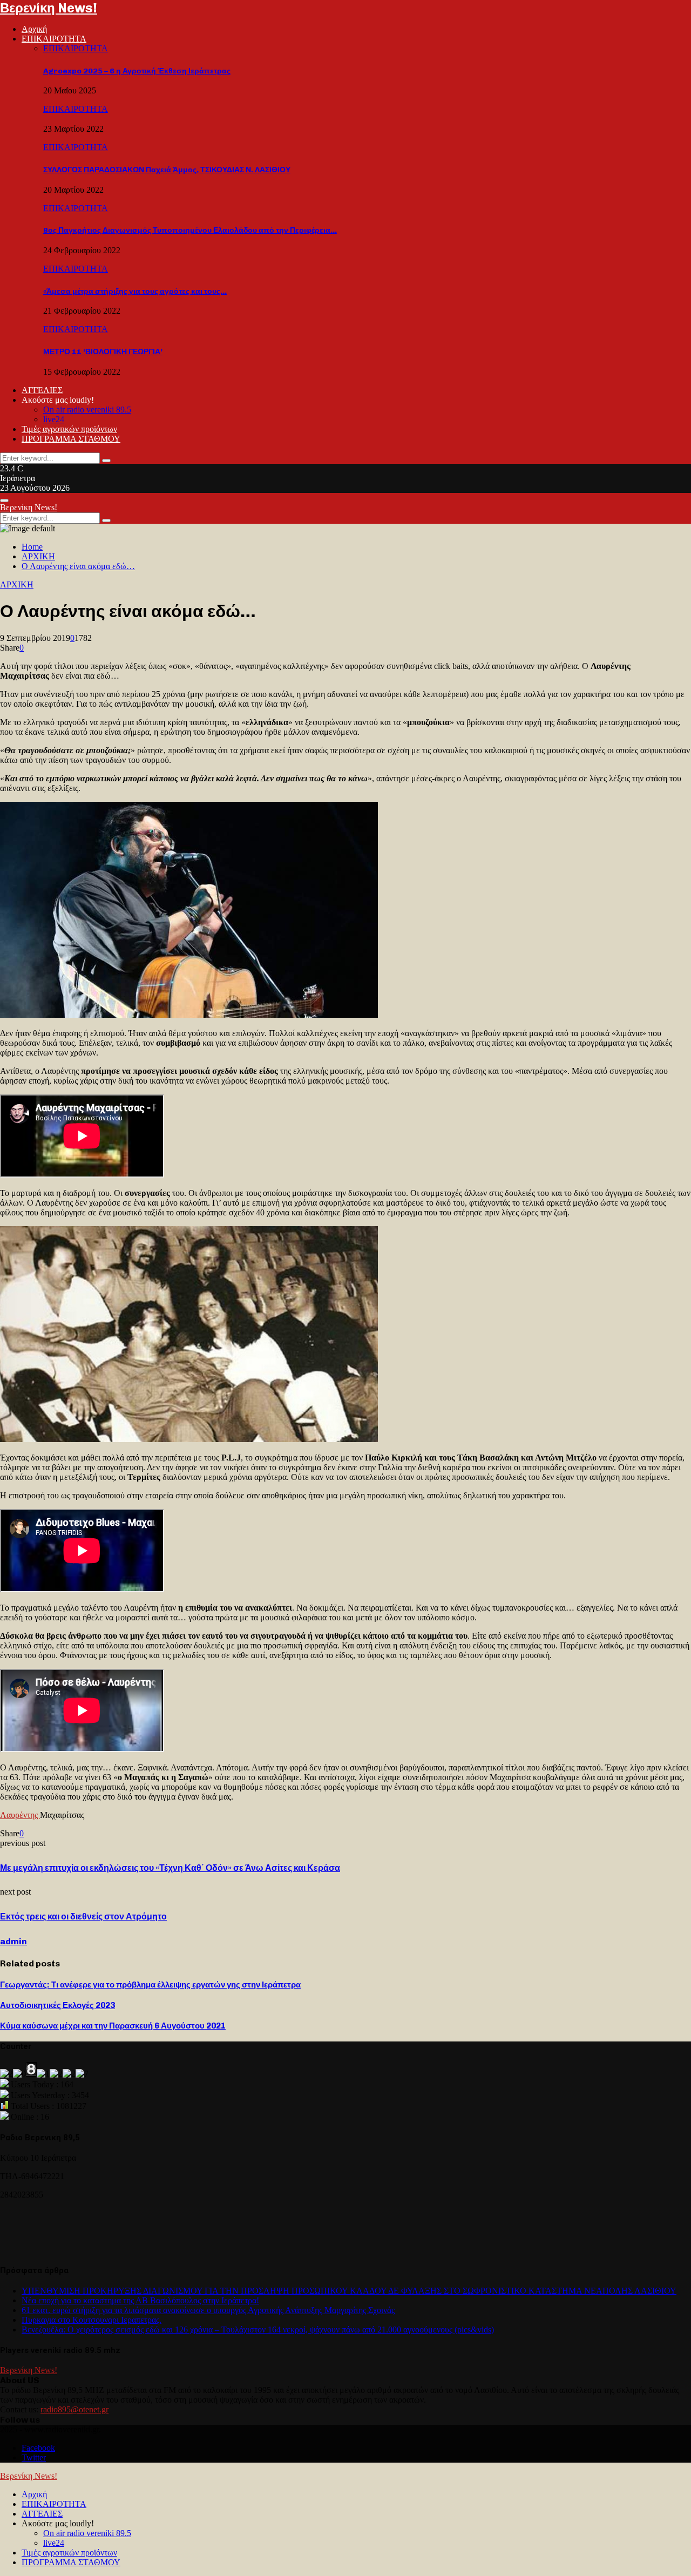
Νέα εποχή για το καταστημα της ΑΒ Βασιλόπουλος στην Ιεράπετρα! (140, 2300)
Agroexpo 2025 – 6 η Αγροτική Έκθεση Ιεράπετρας (137, 71)
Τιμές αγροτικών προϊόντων (69, 429)
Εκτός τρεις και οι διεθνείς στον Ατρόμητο (83, 1916)
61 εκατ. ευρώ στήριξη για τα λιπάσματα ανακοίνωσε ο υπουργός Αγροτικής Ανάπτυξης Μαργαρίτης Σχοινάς (208, 2310)
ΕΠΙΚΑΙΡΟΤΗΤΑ (54, 39)
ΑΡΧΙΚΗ (17, 584)
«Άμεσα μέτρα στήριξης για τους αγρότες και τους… (135, 291)
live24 (54, 419)
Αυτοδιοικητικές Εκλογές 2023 (57, 2005)
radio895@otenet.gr (74, 2409)
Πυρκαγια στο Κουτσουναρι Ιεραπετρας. (92, 2320)
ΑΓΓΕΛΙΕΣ (42, 390)
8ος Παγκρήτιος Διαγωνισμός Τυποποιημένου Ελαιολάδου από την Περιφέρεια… (190, 230)
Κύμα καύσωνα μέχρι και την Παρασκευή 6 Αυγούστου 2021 (113, 2026)
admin (13, 1941)
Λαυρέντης (20, 1815)
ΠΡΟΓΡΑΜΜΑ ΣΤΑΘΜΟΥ (71, 439)
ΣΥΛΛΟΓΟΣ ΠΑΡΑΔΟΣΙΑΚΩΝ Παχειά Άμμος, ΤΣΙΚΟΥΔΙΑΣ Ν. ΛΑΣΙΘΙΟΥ (167, 170)
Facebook (38, 2448)
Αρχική (34, 29)
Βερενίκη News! (49, 8)
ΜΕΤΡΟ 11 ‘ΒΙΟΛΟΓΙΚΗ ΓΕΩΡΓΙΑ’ (103, 352)
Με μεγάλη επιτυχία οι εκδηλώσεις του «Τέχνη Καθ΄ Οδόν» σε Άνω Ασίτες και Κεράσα (170, 1868)
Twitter (34, 2457)
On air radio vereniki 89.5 (87, 410)
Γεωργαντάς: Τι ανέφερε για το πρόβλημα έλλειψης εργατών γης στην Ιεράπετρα (150, 1985)
